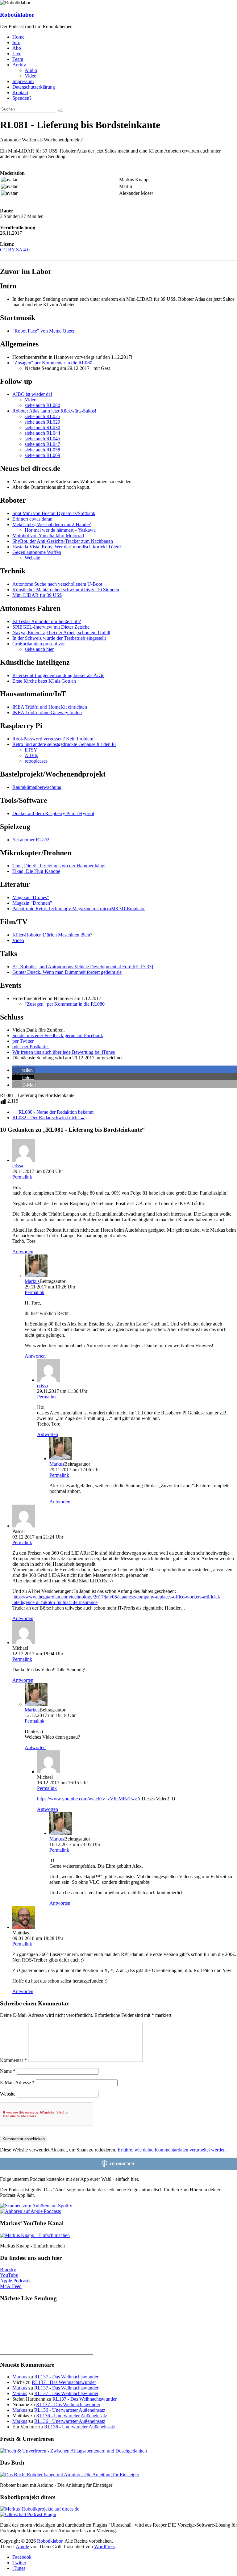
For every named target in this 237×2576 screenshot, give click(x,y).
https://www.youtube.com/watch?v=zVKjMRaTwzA (89, 1799)
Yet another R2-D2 (31, 840)
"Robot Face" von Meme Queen (44, 331)
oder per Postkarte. (31, 1047)
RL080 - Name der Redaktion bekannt (53, 1112)
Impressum (23, 81)
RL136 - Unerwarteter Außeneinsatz (70, 2410)
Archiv (19, 65)
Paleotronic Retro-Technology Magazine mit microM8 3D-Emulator (79, 909)
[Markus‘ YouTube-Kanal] (35, 2235)
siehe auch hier (39, 649)
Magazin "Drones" (31, 897)
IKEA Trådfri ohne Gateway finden (47, 712)
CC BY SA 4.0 (15, 250)
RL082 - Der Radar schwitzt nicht (49, 1118)
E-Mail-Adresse (17, 2082)
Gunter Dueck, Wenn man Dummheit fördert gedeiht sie (67, 972)
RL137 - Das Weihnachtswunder (66, 2377)
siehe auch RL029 (42, 422)
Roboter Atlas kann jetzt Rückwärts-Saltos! (54, 411)
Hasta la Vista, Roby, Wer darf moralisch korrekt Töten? (67, 547)
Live (17, 54)
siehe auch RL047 (42, 444)
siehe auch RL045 (42, 439)
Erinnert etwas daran (32, 519)
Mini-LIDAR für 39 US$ (37, 595)
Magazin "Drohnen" (32, 903)
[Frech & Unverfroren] (73, 2451)
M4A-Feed (11, 2286)
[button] (24, 1070)
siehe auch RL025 (42, 416)
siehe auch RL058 (42, 450)
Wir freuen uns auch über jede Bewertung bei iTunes (64, 1052)
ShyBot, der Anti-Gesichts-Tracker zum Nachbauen (63, 541)
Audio (31, 70)
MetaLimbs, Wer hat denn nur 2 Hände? (52, 524)
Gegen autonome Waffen (37, 552)
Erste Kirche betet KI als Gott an (44, 681)
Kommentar (13, 2060)
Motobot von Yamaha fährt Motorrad (48, 536)
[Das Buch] (70, 2475)
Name (8, 2071)
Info (16, 42)
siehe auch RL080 (42, 405)
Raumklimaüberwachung (37, 787)
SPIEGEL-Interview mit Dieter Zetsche (51, 627)
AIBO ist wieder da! (32, 394)
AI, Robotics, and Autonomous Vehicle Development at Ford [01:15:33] (83, 967)
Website (32, 558)
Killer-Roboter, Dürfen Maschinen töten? (52, 935)
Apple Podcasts (15, 2281)
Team (18, 59)
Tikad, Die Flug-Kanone (36, 871)
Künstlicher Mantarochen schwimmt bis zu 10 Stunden (66, 590)
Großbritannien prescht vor (39, 644)
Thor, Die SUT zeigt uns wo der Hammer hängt (59, 866)
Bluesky (8, 2270)
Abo (17, 48)
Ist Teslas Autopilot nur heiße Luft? (47, 621)
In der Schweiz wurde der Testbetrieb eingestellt (59, 638)
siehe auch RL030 (42, 427)
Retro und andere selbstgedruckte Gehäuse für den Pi (64, 744)
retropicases (36, 761)
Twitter (19, 2563)
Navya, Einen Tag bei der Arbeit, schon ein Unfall (61, 632)
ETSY (31, 750)
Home (18, 37)
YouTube (9, 2275)
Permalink (22, 1177)
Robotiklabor (17, 15)
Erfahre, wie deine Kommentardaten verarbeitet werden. (172, 2150)
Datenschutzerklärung (34, 87)
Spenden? (22, 98)
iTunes (19, 2568)
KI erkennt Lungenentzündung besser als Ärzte (58, 675)
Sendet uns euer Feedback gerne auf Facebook (58, 1035)
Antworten (23, 1252)
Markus (32, 1281)
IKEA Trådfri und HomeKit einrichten (50, 707)
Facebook (22, 2557)
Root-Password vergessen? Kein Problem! (54, 739)
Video (31, 76)
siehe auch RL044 (42, 433)
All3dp (31, 755)
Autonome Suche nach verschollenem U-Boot (57, 584)
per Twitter (23, 1041)
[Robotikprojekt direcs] (40, 2509)
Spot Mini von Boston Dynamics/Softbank (54, 513)
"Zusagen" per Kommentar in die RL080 (52, 363)
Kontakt (20, 92)
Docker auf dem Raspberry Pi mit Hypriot (53, 813)
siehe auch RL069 (42, 455)
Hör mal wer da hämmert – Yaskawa (60, 530)
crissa (18, 1166)
